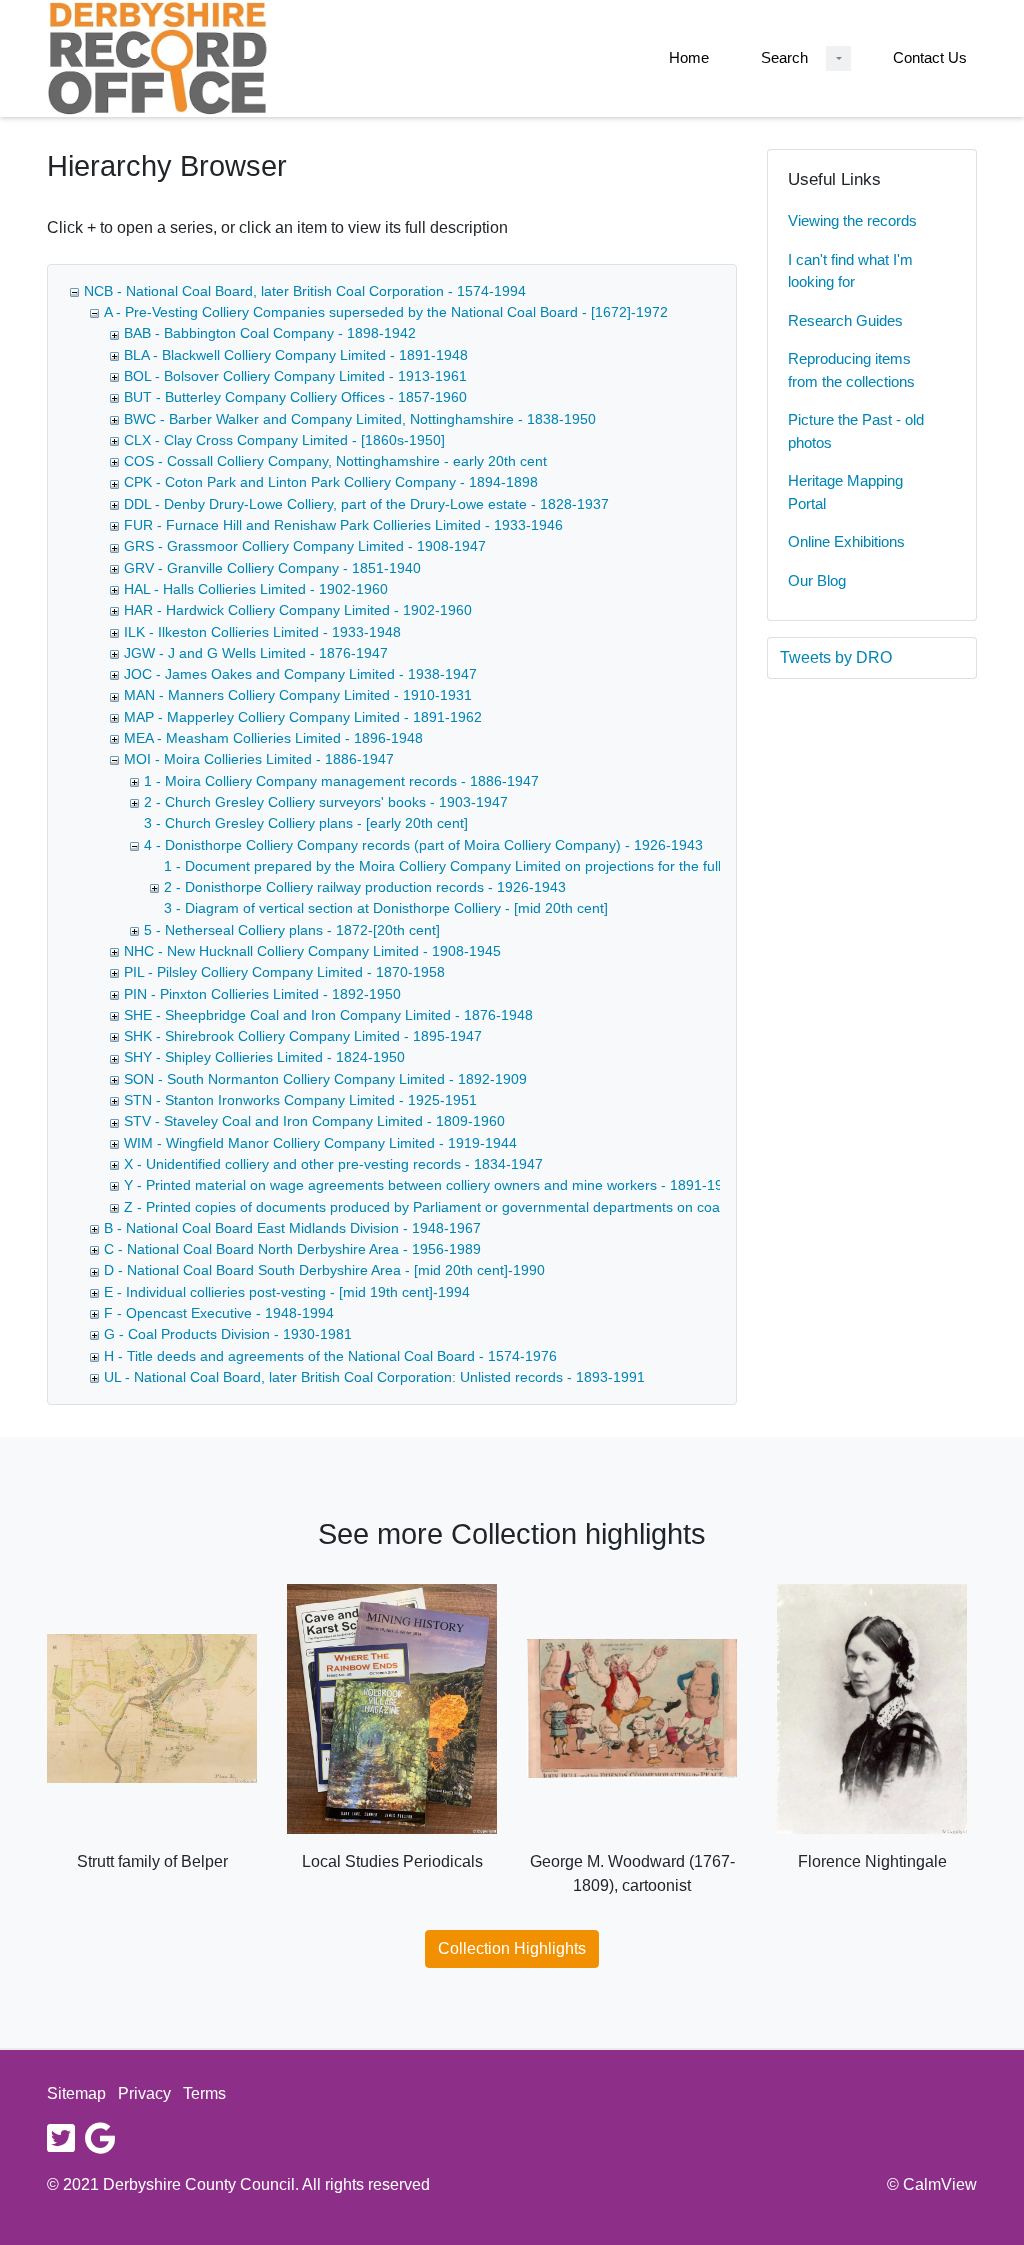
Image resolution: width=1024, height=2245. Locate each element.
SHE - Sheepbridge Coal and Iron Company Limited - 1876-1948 (328, 1015)
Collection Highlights (512, 1948)
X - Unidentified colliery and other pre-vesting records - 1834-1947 (333, 1164)
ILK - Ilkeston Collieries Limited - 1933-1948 (262, 632)
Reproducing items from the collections (851, 370)
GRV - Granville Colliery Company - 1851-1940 (272, 568)
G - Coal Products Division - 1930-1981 (228, 1334)
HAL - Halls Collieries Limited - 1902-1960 (256, 589)
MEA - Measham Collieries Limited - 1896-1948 (273, 738)
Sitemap (76, 2093)
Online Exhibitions (846, 541)
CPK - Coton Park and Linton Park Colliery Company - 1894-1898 (331, 482)
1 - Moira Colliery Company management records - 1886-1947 (341, 781)
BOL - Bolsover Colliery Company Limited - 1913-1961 (295, 376)
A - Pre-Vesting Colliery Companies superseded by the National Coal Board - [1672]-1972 (386, 312)
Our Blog (817, 580)
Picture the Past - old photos (856, 431)
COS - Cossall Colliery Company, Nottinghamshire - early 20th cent (335, 461)
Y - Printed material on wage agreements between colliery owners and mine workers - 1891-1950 (431, 1185)
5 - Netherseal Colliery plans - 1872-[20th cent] (292, 930)
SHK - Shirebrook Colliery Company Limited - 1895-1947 (303, 1036)
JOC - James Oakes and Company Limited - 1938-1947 (300, 674)
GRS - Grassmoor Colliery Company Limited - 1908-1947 (305, 546)
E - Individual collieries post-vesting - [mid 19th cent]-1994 (287, 1292)
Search (784, 57)
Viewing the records (852, 220)
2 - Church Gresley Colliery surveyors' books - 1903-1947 (326, 802)
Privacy (144, 2093)
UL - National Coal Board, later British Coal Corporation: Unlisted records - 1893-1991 (374, 1377)
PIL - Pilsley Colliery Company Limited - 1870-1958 (284, 972)
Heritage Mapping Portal (845, 492)
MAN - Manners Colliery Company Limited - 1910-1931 (298, 695)
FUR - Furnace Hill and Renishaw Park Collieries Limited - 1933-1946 (343, 525)
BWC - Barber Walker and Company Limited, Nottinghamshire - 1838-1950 (360, 419)
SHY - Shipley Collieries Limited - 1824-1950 (264, 1057)
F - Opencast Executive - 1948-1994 (219, 1313)
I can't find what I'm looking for (850, 271)
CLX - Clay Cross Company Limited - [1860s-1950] (284, 440)
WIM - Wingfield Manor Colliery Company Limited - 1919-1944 (320, 1143)
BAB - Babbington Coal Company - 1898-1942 (270, 333)
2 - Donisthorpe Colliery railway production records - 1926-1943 (365, 887)
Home (689, 57)
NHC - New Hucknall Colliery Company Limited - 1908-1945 (312, 951)
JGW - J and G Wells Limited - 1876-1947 (256, 653)
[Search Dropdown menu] (838, 58)
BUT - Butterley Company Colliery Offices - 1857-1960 (295, 397)
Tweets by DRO (836, 657)
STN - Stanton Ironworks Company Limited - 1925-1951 (300, 1100)
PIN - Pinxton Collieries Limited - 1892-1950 (262, 994)
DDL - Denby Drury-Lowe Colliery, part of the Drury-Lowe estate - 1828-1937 (366, 504)
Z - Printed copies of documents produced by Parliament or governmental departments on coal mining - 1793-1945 (487, 1207)
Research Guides (845, 320)
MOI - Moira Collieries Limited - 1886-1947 (259, 759)
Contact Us (930, 57)
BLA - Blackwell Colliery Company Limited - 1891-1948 (296, 355)
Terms (204, 2093)
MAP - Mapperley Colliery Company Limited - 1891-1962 (303, 717)
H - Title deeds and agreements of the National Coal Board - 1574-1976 (330, 1356)
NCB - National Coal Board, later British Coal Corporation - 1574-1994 (305, 291)
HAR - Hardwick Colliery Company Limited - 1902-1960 (298, 610)
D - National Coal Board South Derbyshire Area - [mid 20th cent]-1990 (324, 1270)
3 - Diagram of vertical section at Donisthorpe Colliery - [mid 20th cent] (386, 908)
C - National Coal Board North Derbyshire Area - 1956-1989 (292, 1249)
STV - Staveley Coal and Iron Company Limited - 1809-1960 (314, 1121)
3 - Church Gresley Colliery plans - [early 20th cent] (306, 823)
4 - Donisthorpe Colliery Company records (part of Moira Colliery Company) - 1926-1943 (423, 845)
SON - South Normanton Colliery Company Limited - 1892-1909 (325, 1079)
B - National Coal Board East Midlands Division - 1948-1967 (292, 1228)
